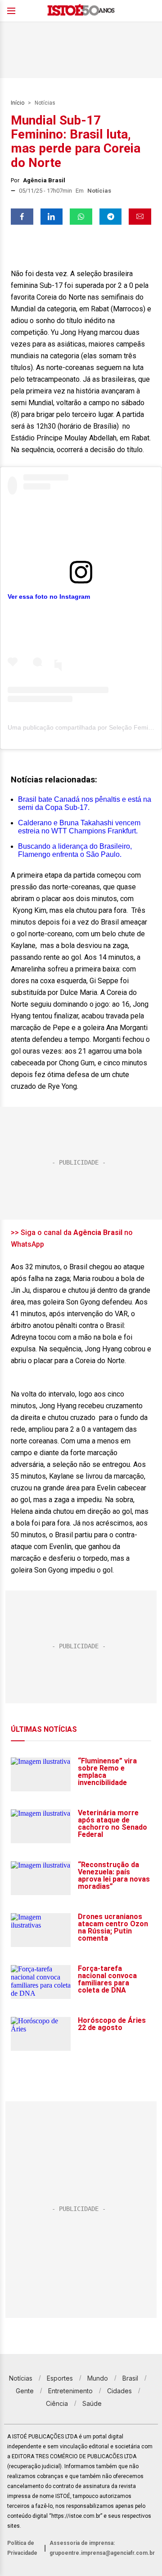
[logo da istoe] (81, 11)
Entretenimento (70, 2391)
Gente (25, 2391)
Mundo (98, 2378)
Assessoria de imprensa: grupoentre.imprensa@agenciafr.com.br (102, 2548)
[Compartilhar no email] (140, 217)
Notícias (45, 103)
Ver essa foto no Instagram (49, 597)
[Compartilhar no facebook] (22, 217)
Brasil (130, 2378)
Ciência (57, 2403)
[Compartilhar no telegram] (111, 217)
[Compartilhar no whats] (81, 217)
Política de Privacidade (22, 2548)
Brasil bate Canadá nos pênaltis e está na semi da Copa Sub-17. (85, 803)
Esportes (60, 2378)
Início (18, 103)
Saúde (92, 2403)
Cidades (119, 2391)
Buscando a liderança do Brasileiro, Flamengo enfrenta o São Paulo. (75, 850)
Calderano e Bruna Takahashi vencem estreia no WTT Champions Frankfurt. (79, 827)
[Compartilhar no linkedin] (52, 217)
